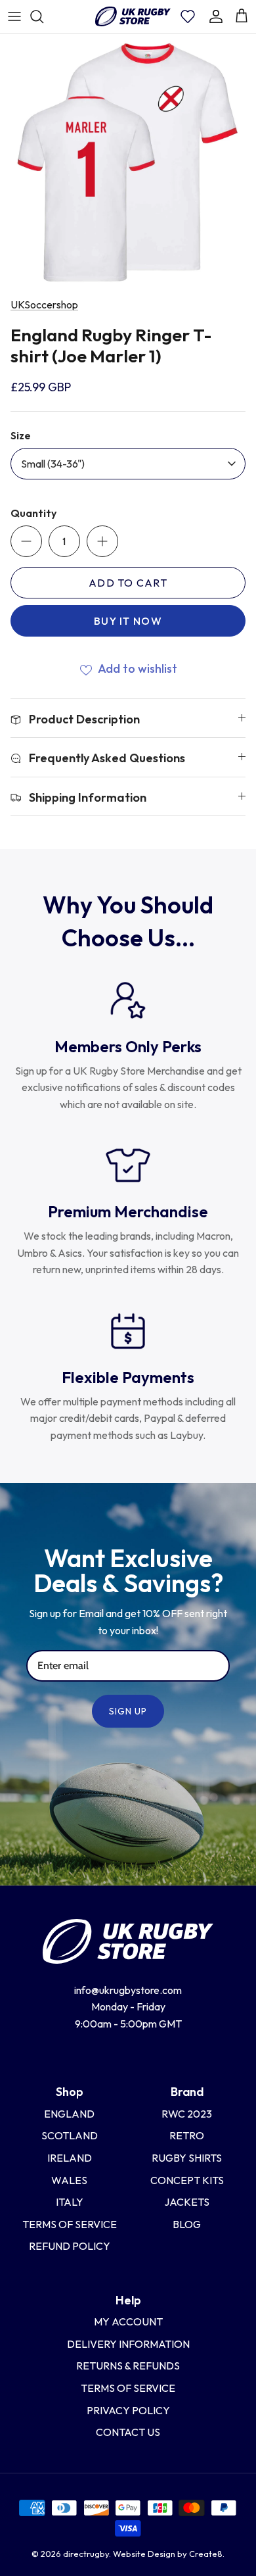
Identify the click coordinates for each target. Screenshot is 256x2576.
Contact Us (128, 2432)
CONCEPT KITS (187, 2180)
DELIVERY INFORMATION (128, 2344)
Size (21, 435)
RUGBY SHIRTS (187, 2158)
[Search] (43, 16)
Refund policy (70, 2246)
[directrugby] (133, 16)
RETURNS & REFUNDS (128, 2366)
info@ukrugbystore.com (128, 1990)
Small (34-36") (53, 464)
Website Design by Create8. (169, 2554)
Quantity (33, 513)
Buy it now (128, 621)
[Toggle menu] (14, 16)
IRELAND (70, 2158)
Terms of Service (70, 2224)
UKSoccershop (44, 304)
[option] (128, 162)
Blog (187, 2224)
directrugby (86, 2554)
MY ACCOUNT (128, 2321)
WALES (69, 2180)
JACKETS (187, 2202)
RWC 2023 (187, 2114)
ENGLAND (69, 2114)
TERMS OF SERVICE (128, 2388)
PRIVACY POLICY (128, 2410)
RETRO (187, 2135)
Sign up (128, 1711)
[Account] (216, 16)
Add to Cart (128, 583)
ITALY (70, 2202)
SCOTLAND (70, 2135)
